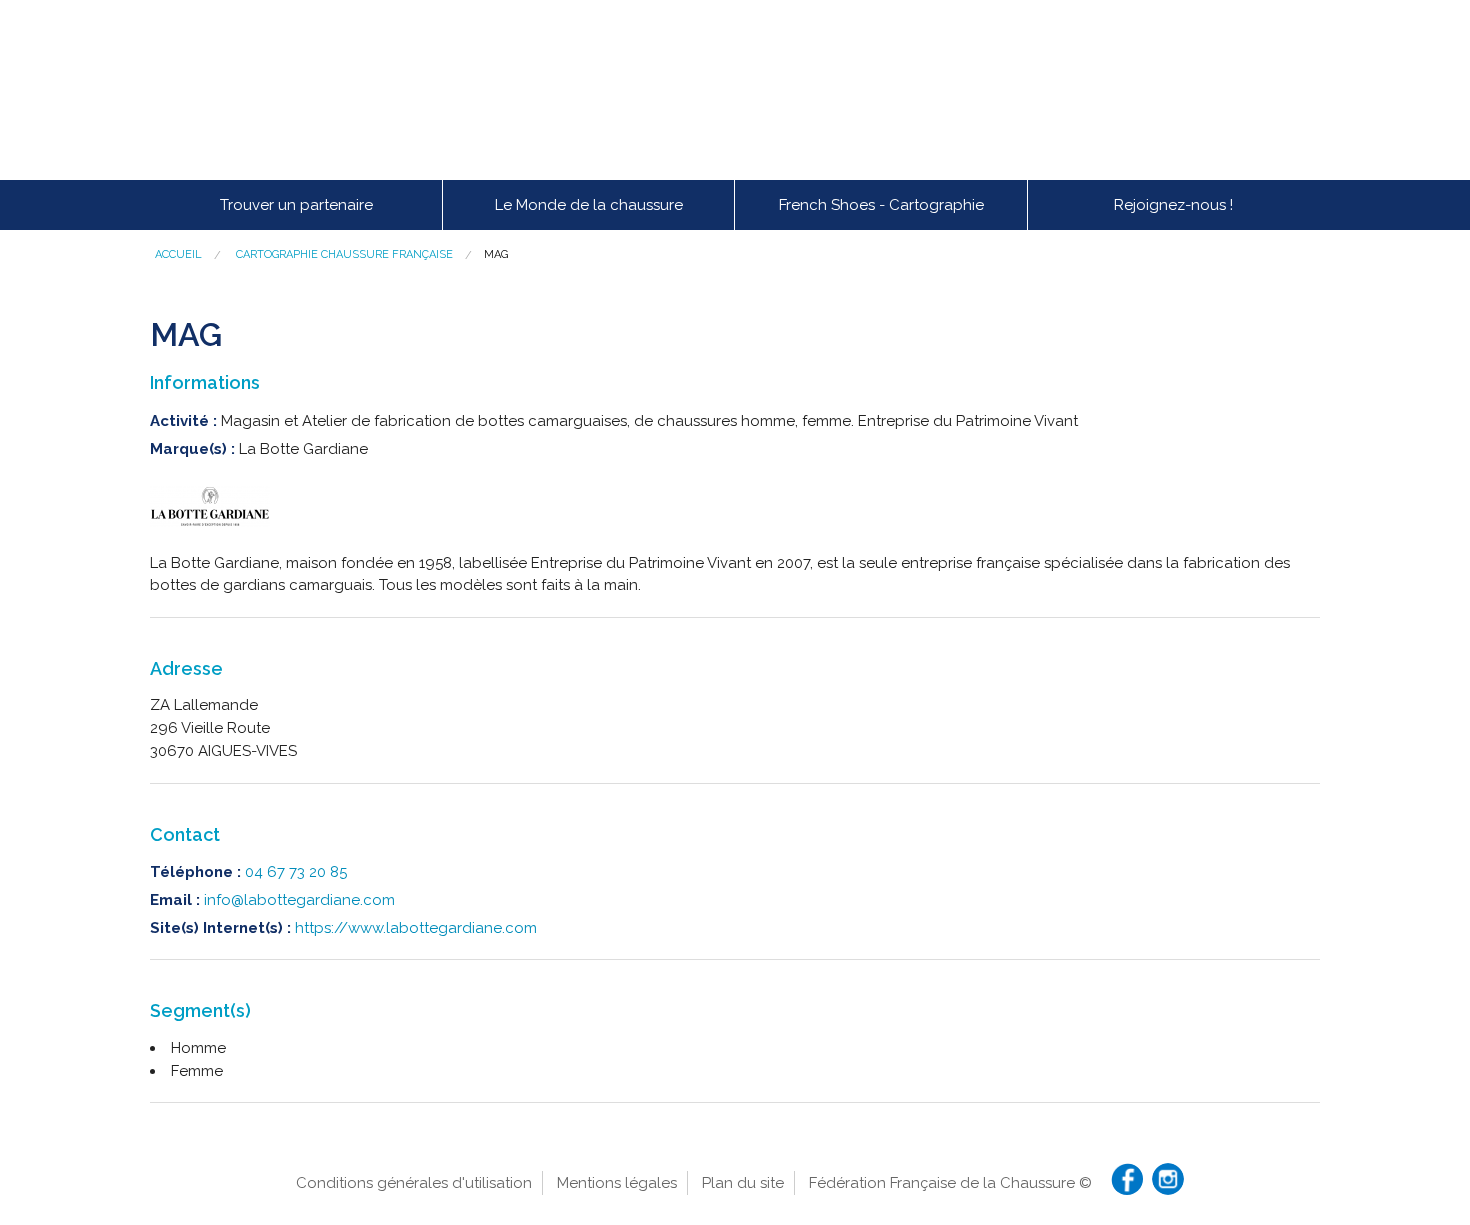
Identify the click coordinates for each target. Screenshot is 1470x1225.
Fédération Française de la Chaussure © (950, 1183)
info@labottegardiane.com (299, 900)
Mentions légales (617, 1183)
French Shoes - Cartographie (881, 205)
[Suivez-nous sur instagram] (1168, 1179)
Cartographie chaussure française (344, 254)
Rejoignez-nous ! (1173, 205)
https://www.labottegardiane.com (416, 928)
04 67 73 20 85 (296, 872)
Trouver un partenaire (296, 205)
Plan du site (743, 1183)
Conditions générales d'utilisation (414, 1183)
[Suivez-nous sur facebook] (1127, 1179)
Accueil (178, 254)
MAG (496, 254)
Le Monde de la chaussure (589, 205)
